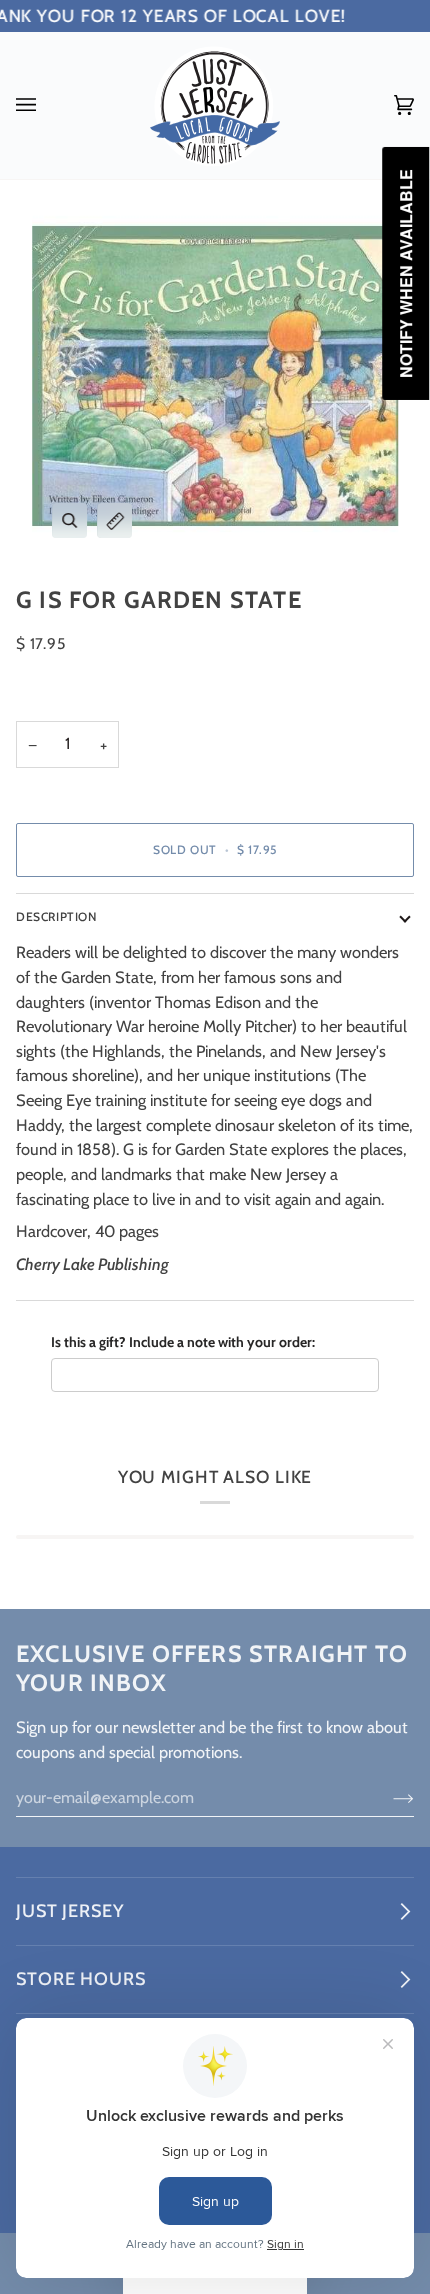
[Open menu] (46, 105)
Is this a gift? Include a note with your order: (183, 1342)
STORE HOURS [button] (81, 1979)
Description (56, 916)
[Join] (387, 1798)
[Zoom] (69, 520)
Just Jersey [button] (70, 1911)
